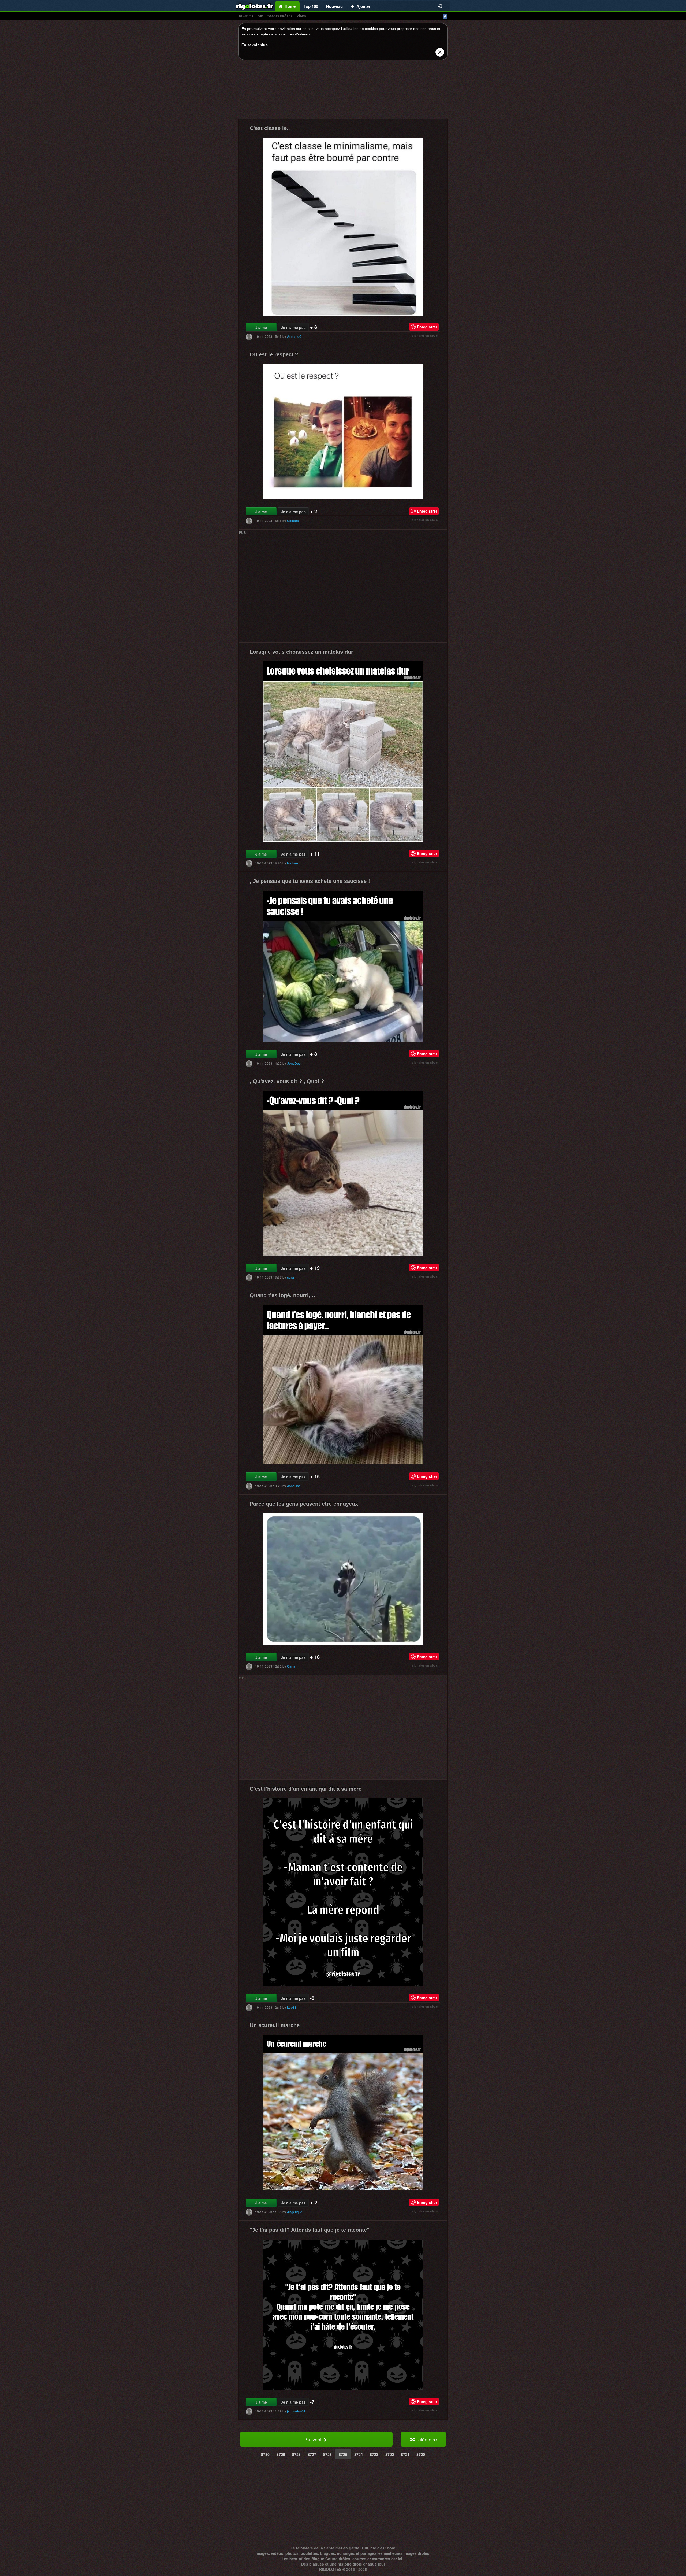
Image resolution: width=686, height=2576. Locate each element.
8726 (327, 2454)
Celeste (293, 521)
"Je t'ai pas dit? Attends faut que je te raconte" (310, 2230)
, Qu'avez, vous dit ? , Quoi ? (287, 1081)
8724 (359, 2454)
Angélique (295, 2212)
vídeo (301, 16)
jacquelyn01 (296, 2411)
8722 (390, 2454)
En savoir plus (255, 45)
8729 (281, 2454)
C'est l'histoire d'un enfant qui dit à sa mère (306, 1789)
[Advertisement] (343, 91)
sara (290, 1277)
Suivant (314, 2439)
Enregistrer (427, 327)
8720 (421, 2454)
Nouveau (334, 6)
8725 (343, 2454)
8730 (265, 2454)
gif (260, 16)
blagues (246, 16)
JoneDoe (294, 1063)
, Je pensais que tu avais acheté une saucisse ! (310, 881)
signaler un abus (425, 336)
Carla (291, 1666)
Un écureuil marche (275, 2025)
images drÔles (280, 16)
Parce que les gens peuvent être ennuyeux (304, 1504)
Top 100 (311, 6)
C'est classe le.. (270, 128)
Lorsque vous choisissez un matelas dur (301, 652)
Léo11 (292, 2007)
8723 (374, 2454)
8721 (405, 2454)
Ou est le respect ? (274, 354)
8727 (312, 2454)
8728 (296, 2454)
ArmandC (294, 336)
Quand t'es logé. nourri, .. (282, 1295)
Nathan (292, 863)
